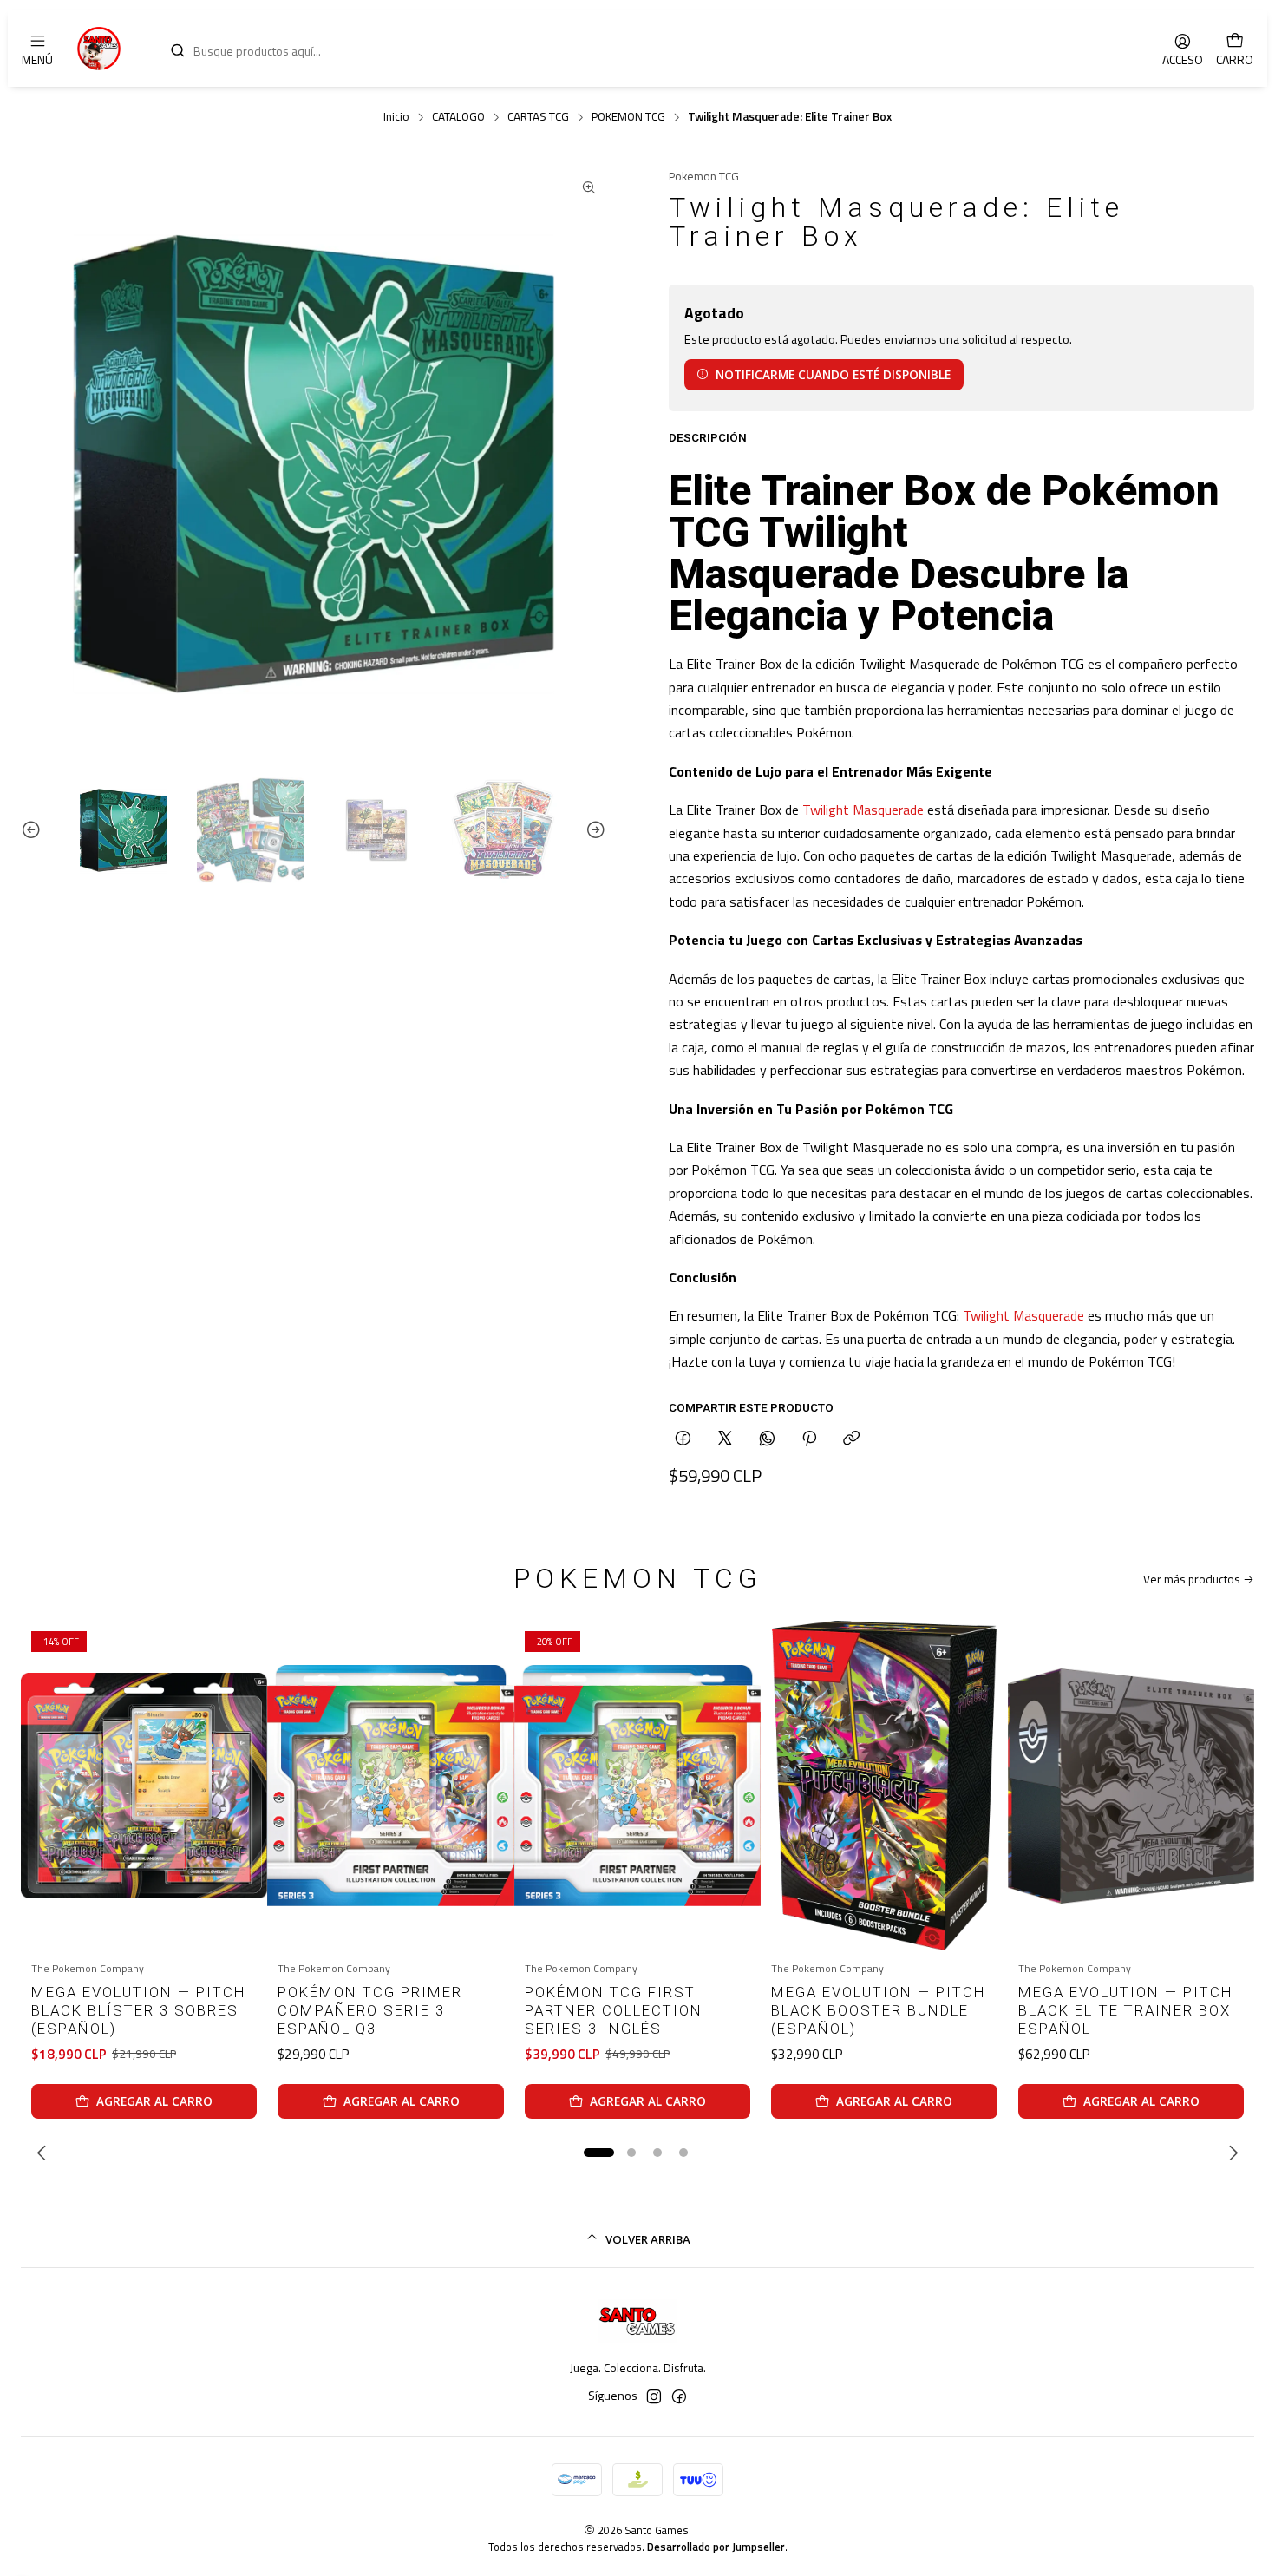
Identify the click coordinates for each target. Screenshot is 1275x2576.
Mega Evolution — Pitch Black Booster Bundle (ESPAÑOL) (879, 2010)
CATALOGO (458, 117)
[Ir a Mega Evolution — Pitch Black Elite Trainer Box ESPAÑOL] (1131, 1785)
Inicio (396, 117)
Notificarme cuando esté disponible (833, 374)
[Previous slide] (34, 830)
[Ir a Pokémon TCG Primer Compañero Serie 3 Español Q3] (390, 1785)
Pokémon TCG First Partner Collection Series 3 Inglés (614, 2010)
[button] (598, 2153)
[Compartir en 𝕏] (725, 1439)
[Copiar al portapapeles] (851, 1439)
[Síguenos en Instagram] (654, 2396)
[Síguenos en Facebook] (679, 2396)
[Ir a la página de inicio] (99, 49)
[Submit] (177, 50)
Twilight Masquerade (863, 810)
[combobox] (647, 49)
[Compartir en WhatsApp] (767, 1439)
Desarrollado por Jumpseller (716, 2547)
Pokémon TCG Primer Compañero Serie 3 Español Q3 (370, 2010)
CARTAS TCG (538, 117)
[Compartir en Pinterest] (809, 1439)
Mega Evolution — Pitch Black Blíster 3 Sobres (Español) (139, 2010)
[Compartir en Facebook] (683, 1439)
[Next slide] (593, 830)
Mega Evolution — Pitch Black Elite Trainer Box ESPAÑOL (1126, 2010)
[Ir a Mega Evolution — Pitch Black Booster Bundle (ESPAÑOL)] (884, 1785)
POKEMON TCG (628, 117)
